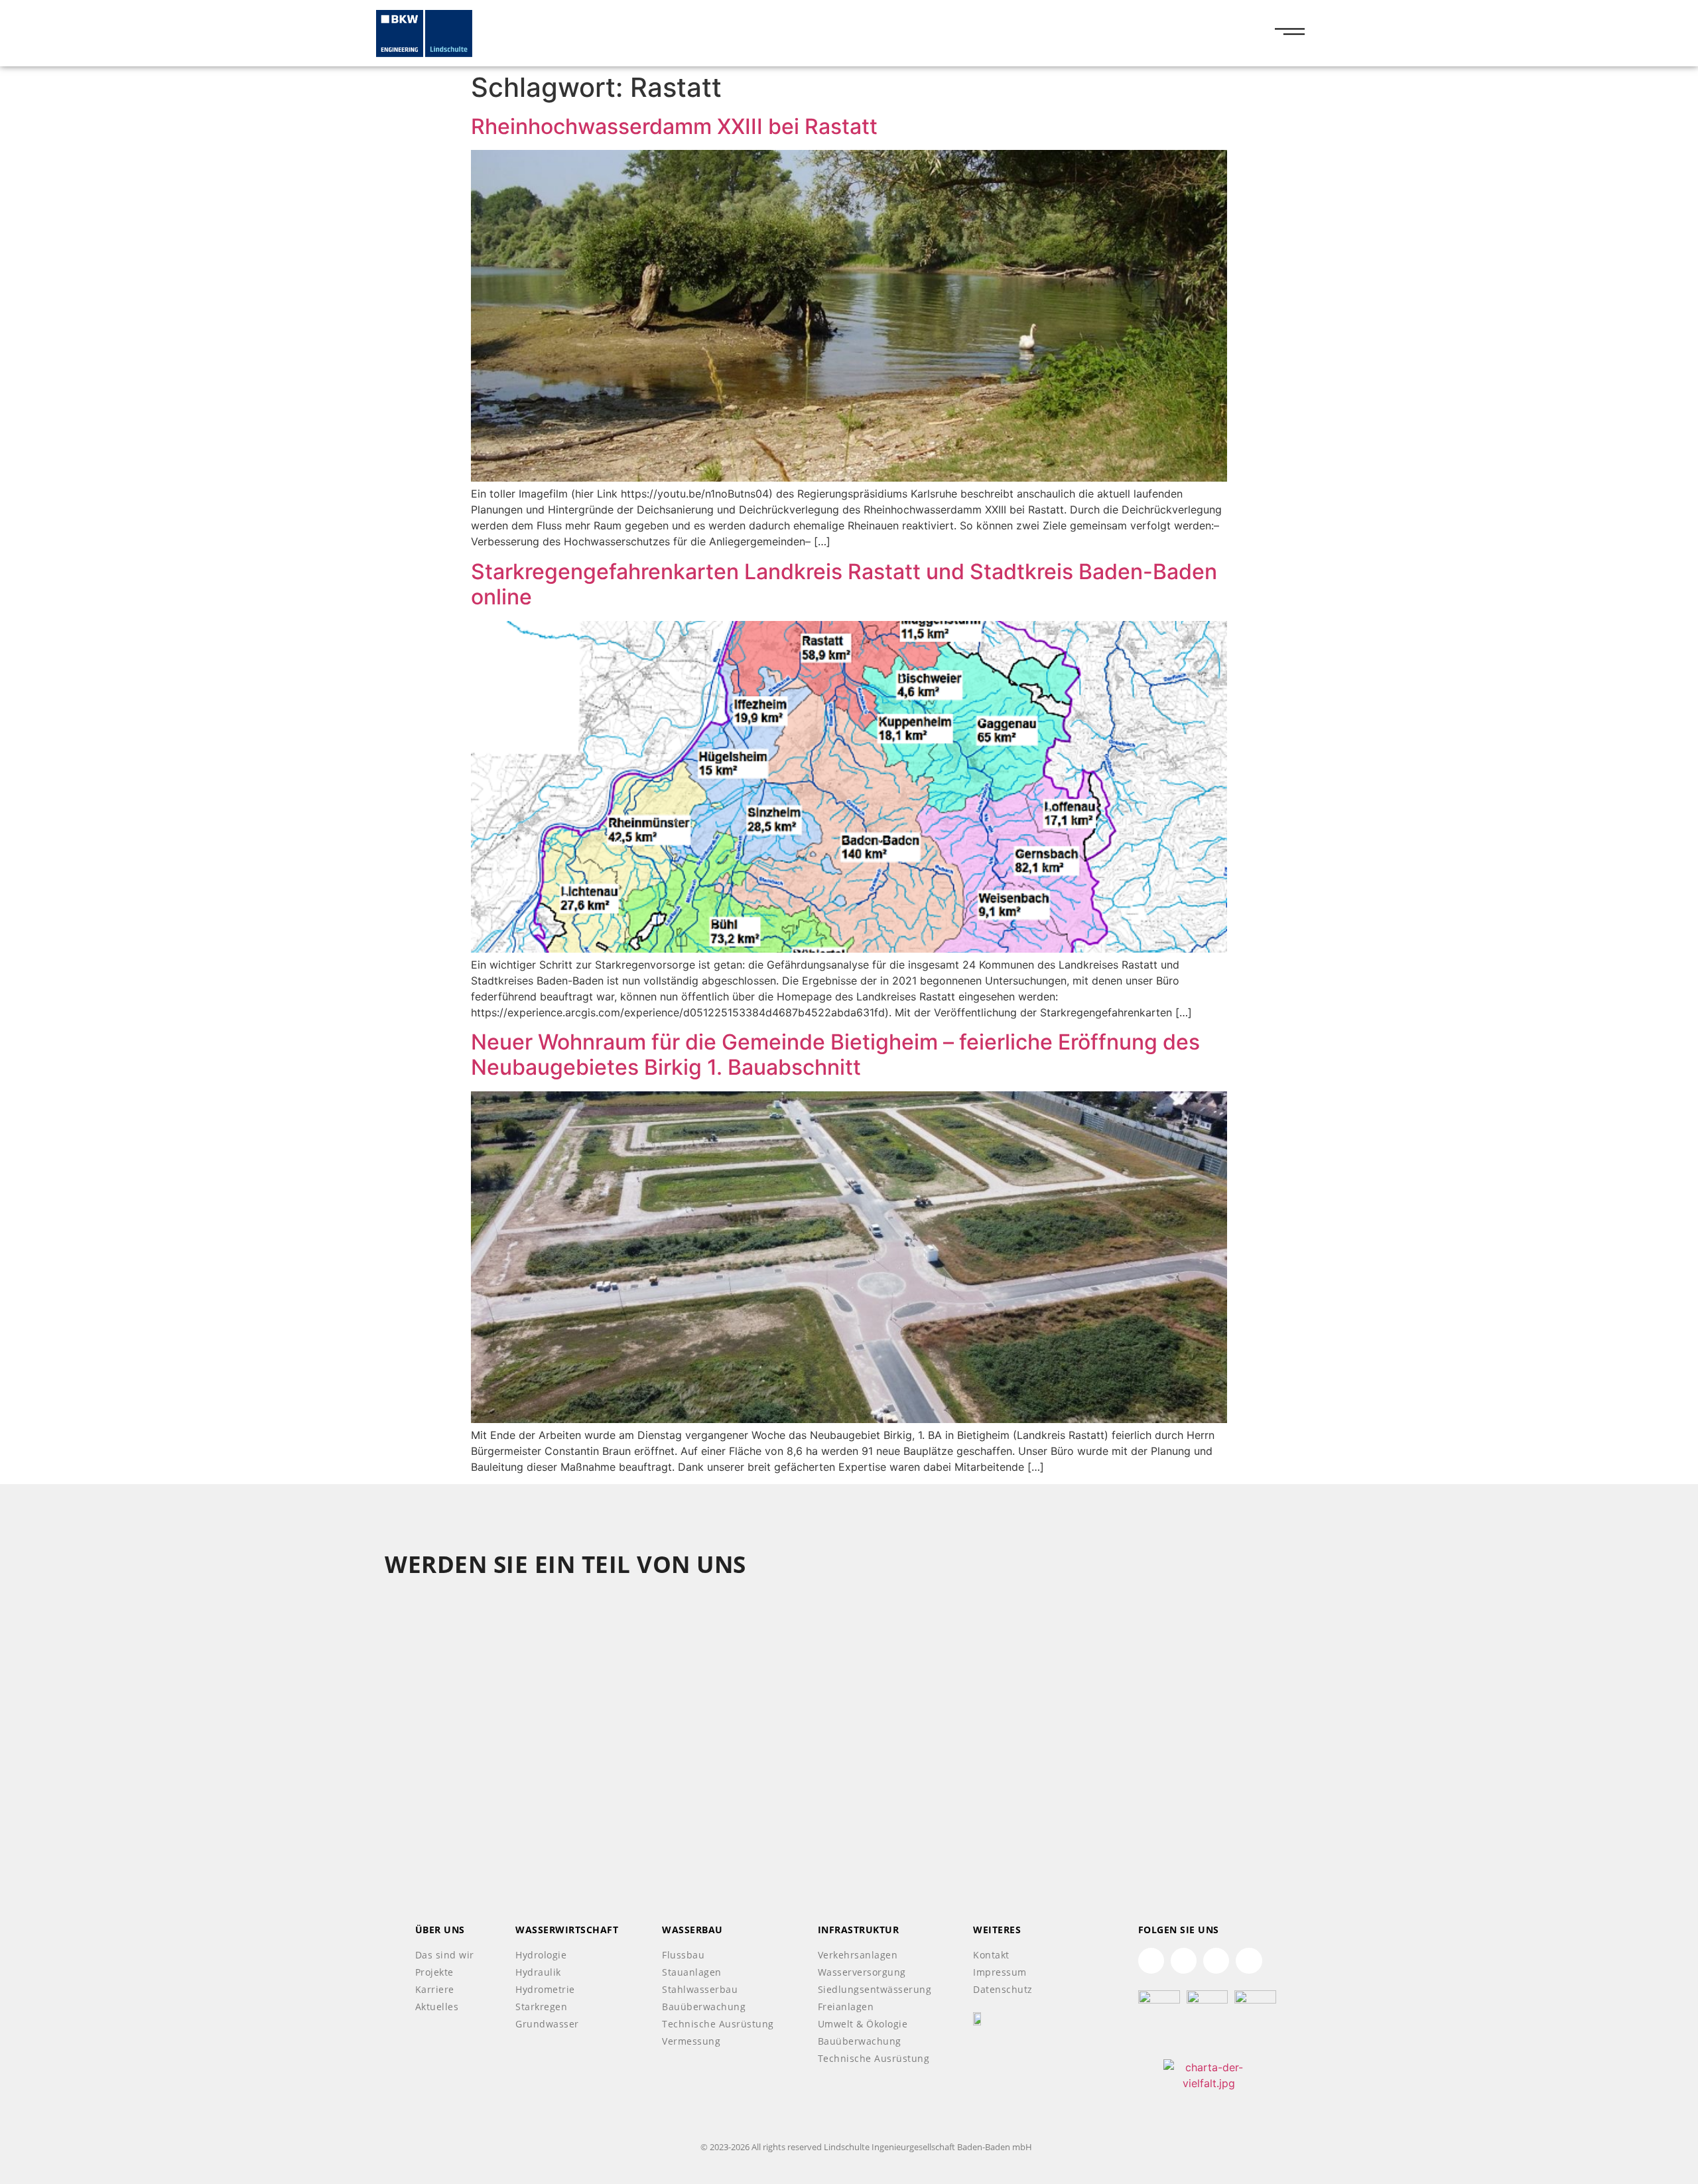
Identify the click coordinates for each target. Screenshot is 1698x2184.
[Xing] (1184, 1961)
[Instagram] (1249, 1961)
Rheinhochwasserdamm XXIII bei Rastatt (674, 126)
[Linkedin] (1151, 1961)
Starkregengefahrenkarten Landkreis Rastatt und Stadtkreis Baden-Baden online (844, 584)
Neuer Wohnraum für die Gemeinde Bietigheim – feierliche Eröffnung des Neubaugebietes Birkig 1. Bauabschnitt (835, 1055)
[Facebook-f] (1216, 1961)
